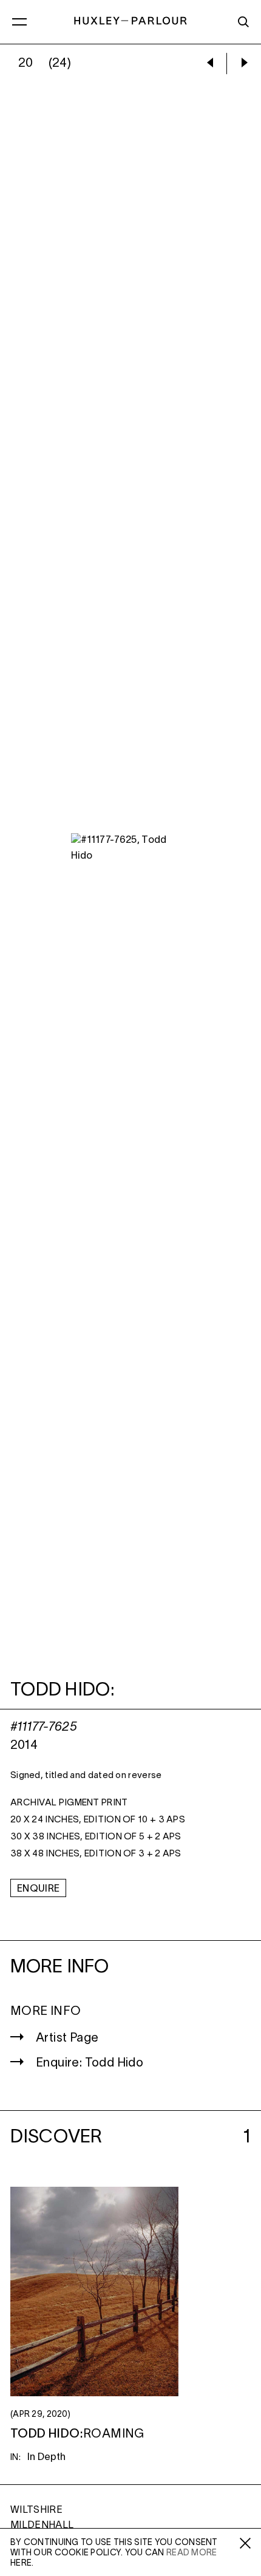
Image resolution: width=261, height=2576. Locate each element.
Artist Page (67, 2039)
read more (192, 2553)
